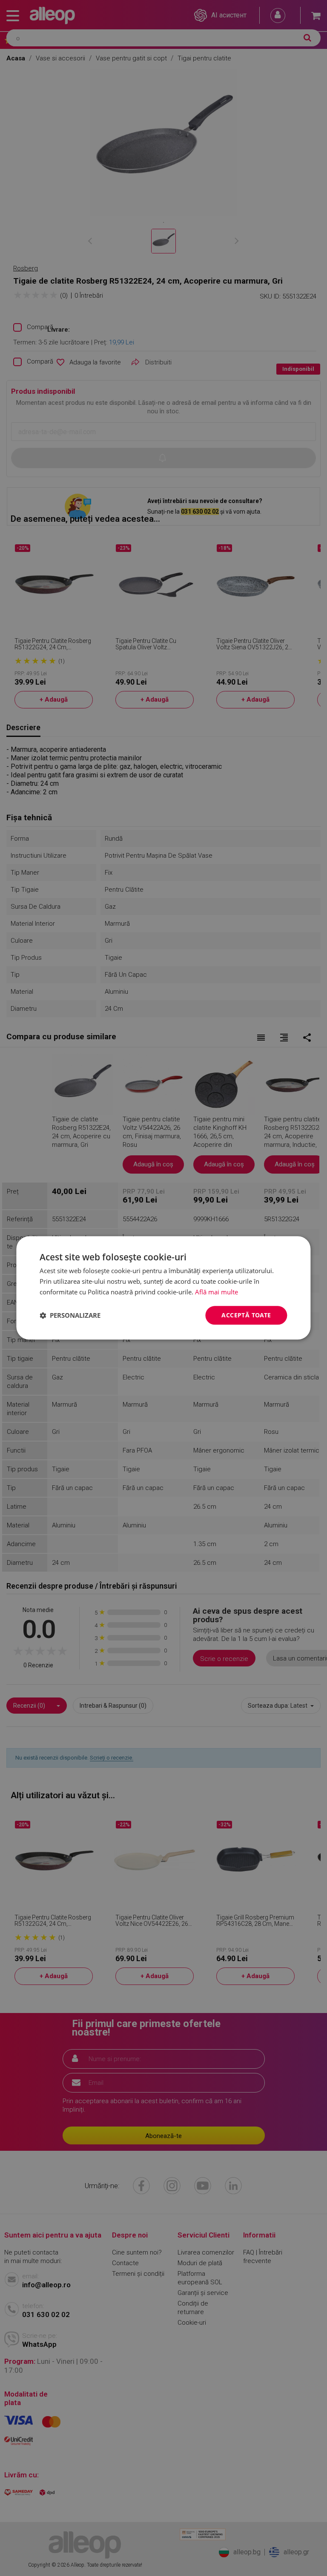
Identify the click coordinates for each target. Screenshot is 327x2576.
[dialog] (163, 1288)
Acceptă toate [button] (246, 1315)
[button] (70, 1315)
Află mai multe (217, 1292)
